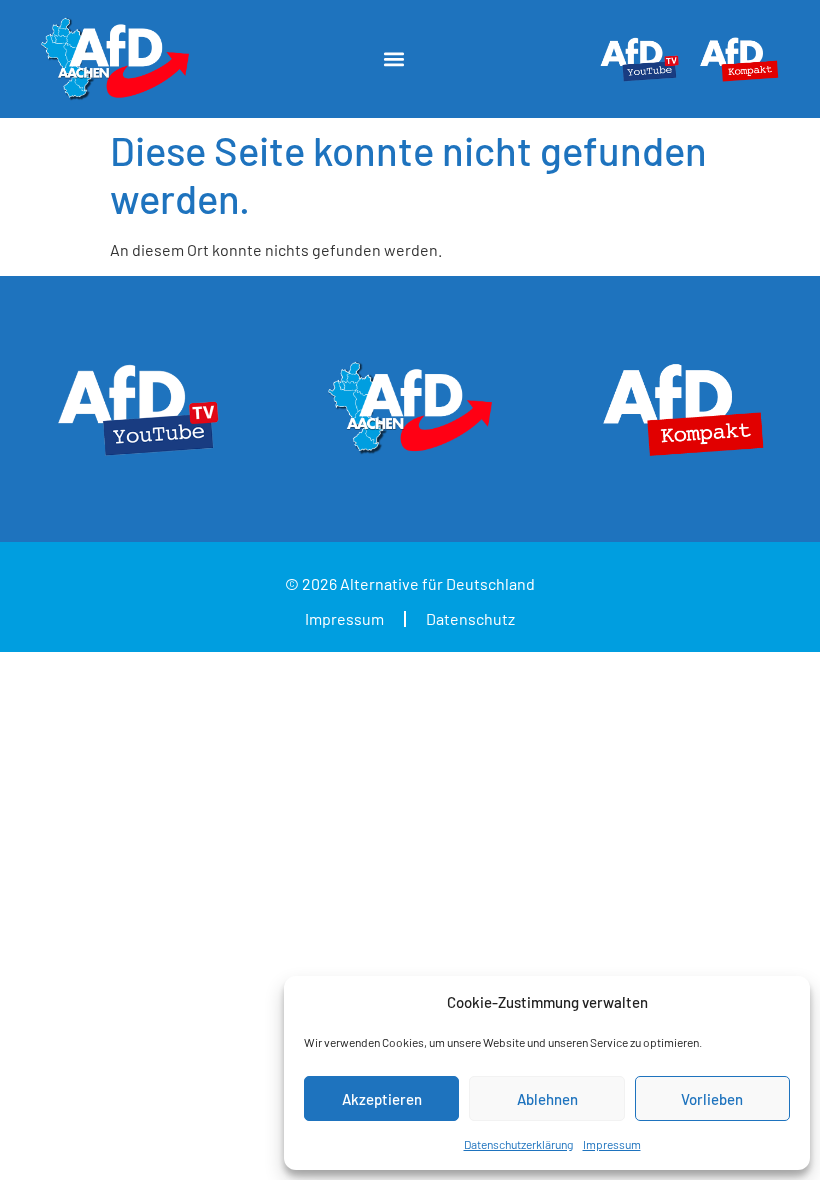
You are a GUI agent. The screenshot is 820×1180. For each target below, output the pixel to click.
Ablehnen (547, 1099)
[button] (393, 59)
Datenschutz (470, 618)
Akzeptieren (382, 1099)
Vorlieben (712, 1099)
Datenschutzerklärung (518, 1144)
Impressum (612, 1144)
